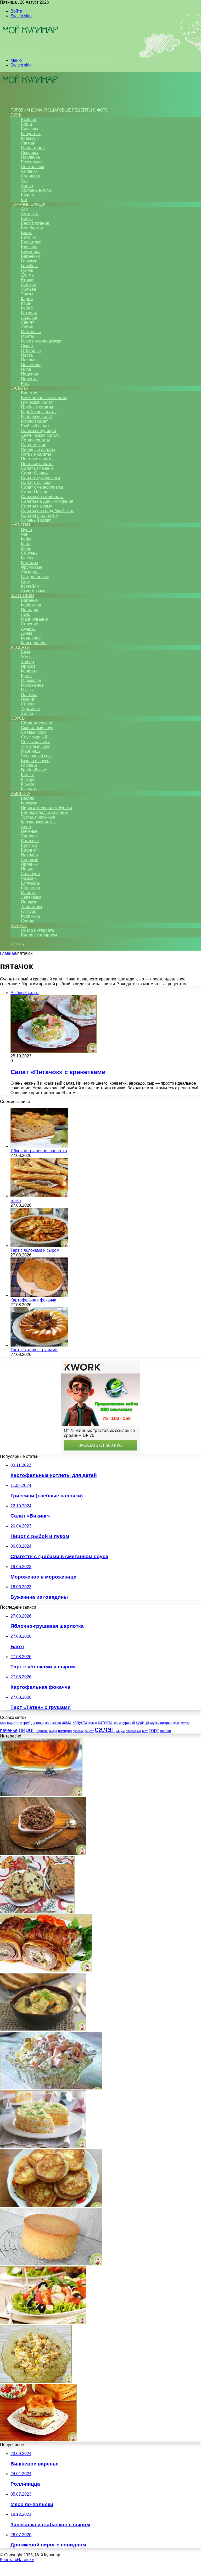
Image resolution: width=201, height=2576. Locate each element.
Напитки (20, 525)
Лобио (27, 327)
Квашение (31, 638)
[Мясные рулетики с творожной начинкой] (46, 1971)
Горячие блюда (28, 204)
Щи (24, 200)
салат (105, 1729)
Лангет (27, 322)
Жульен (29, 289)
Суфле (28, 921)
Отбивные (31, 351)
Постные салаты (37, 459)
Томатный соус (36, 746)
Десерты (20, 647)
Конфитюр (31, 605)
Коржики (29, 803)
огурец (185, 1723)
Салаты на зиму (37, 506)
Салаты (19, 388)
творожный (133, 1731)
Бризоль (29, 247)
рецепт (89, 1731)
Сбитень (29, 553)
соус (120, 1730)
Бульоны (30, 129)
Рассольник (32, 162)
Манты (27, 336)
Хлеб (26, 827)
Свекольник (32, 167)
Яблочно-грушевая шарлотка (39, 1151)
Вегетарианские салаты (44, 398)
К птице (28, 779)
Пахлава (29, 855)
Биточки (29, 237)
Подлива (30, 374)
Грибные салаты (37, 407)
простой (78, 1731)
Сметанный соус (37, 728)
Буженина (31, 252)
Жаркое (29, 285)
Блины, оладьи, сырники (45, 812)
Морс (26, 548)
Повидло (30, 610)
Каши (26, 303)
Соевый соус (34, 732)
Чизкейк (29, 878)
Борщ (26, 124)
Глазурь (29, 911)
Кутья (26, 676)
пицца (53, 1731)
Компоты (30, 563)
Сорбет (28, 704)
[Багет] (39, 1196)
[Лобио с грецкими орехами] (43, 1853)
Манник (28, 893)
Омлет (27, 346)
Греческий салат (37, 402)
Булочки (29, 845)
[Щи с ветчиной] (43, 2029)
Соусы (18, 718)
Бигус (26, 233)
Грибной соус (34, 770)
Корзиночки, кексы (39, 822)
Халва (27, 713)
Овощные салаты (38, 449)
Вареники (30, 256)
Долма (27, 275)
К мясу (27, 775)
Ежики (27, 280)
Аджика (28, 629)
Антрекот (30, 214)
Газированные (35, 577)
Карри (27, 299)
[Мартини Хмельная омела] (41, 1795)
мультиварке (161, 1723)
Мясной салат (34, 421)
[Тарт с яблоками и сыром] (39, 1246)
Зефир (27, 662)
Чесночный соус (37, 756)
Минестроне (33, 148)
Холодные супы (36, 190)
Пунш (26, 530)
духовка (38, 1723)
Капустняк (31, 134)
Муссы (27, 690)
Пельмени (31, 365)
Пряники (29, 864)
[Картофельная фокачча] (39, 1295)
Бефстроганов (35, 223)
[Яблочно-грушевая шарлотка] (39, 1146)
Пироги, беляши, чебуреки (46, 808)
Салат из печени (37, 468)
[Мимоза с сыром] (43, 2147)
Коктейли (30, 586)
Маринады (31, 751)
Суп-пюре (30, 176)
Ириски (28, 666)
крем (117, 1723)
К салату (29, 789)
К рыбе (28, 784)
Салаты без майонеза (42, 497)
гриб (27, 1723)
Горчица (29, 765)
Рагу (25, 384)
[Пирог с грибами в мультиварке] (38, 2440)
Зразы (27, 294)
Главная (8, 953)
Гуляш (27, 270)
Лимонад (30, 572)
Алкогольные (34, 591)
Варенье (29, 600)
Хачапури (30, 874)
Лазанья (29, 318)
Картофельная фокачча (33, 1300)
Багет (16, 1201)
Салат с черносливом (42, 487)
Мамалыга (31, 332)
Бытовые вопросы (39, 935)
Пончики (29, 902)
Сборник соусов (37, 723)
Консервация (34, 643)
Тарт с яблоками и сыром (35, 1250)
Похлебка (30, 157)
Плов (26, 369)
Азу (24, 209)
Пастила (29, 695)
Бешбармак (32, 228)
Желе (26, 657)
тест (145, 1731)
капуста (80, 1722)
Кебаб (27, 308)
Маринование (34, 619)
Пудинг (28, 699)
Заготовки (22, 596)
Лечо (26, 614)
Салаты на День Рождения (47, 501)
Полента (29, 379)
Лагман (28, 143)
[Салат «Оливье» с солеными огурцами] (51, 2088)
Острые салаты (36, 454)
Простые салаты (37, 464)
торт (154, 1730)
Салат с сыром (35, 482)
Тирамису (30, 709)
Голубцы (29, 266)
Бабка (27, 219)
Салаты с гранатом (40, 515)
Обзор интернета (37, 930)
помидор (65, 1731)
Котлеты (29, 313)
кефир (93, 1723)
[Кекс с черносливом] (37, 1912)
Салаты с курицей (38, 431)
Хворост (29, 836)
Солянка (29, 171)
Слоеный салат (36, 520)
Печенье (29, 831)
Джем (26, 633)
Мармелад (31, 680)
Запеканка (31, 897)
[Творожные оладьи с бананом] (51, 2205)
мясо (176, 1723)
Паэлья (28, 360)
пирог (27, 1730)
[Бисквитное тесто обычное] (51, 2264)
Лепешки (30, 860)
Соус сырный (34, 737)
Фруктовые (32, 567)
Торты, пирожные (38, 817)
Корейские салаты (39, 412)
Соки (26, 581)
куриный (128, 1723)
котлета (105, 1722)
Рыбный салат (35, 426)
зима (67, 1722)
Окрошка (30, 153)
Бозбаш (29, 120)
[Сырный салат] (36, 2381)
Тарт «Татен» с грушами (34, 1350)
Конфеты (30, 671)
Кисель (28, 558)
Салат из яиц (34, 445)
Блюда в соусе (35, 761)
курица (143, 1722)
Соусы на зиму (35, 742)
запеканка (53, 1723)
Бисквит (29, 850)
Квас (26, 544)
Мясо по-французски (41, 341)
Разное (19, 926)
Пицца (27, 869)
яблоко (166, 1731)
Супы (16, 115)
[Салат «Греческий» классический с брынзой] (43, 2323)
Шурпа (27, 195)
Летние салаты (35, 440)
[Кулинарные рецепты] (30, 51)
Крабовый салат (37, 417)
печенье (9, 1730)
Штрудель (30, 883)
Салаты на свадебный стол (48, 511)
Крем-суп (30, 138)
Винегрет (30, 393)
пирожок (42, 1731)
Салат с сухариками (40, 478)
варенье (14, 1722)
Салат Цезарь (35, 492)
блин (3, 1723)
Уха (24, 181)
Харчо (27, 186)
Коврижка (30, 916)
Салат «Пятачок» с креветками (58, 1072)
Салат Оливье (35, 473)
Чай (25, 534)
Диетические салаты (41, 435)
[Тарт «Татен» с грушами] (39, 1345)
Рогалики (30, 841)
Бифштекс (31, 242)
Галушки (29, 261)
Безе (26, 652)
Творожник (32, 907)
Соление (30, 624)
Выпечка (20, 794)
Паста (27, 355)
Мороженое (32, 685)
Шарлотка (30, 888)
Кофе (26, 539)
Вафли (28, 798)
